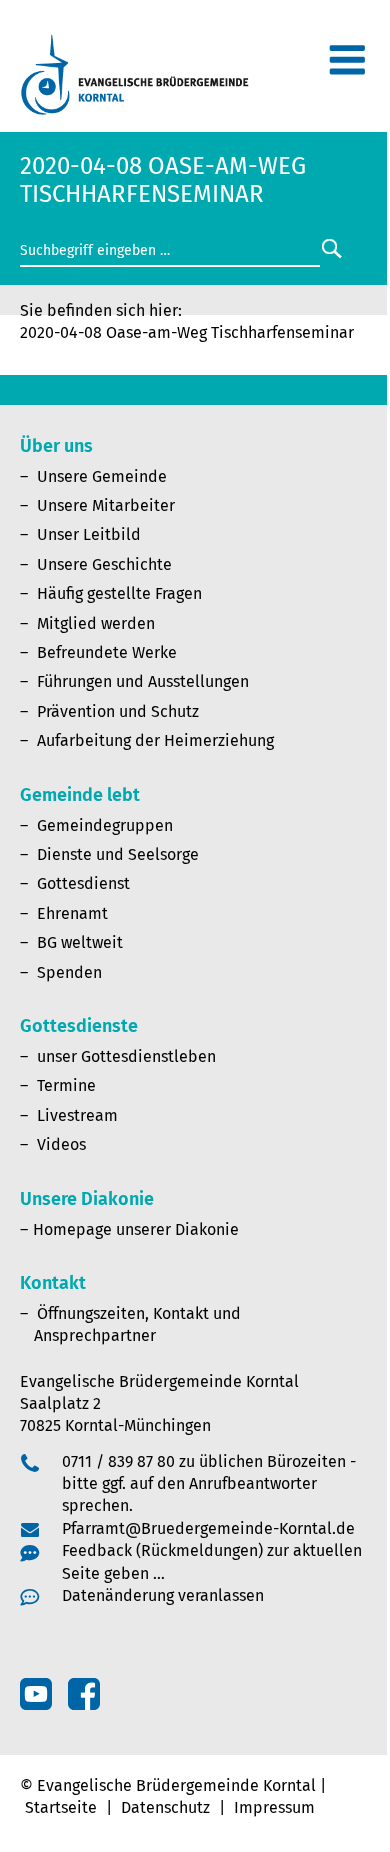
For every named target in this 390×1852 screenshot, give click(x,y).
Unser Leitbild (89, 534)
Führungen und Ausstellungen (143, 681)
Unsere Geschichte (104, 564)
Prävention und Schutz (118, 711)
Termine (66, 1085)
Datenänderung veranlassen (163, 1595)
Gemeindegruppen (105, 825)
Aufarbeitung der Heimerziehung (155, 740)
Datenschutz (165, 1807)
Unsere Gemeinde (102, 476)
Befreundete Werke (107, 652)
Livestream (77, 1115)
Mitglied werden (96, 623)
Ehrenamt (72, 913)
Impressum (274, 1807)
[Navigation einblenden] (347, 68)
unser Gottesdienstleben (126, 1056)
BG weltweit (80, 942)
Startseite (61, 1807)
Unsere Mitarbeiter (106, 505)
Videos (61, 1144)
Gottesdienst (83, 883)
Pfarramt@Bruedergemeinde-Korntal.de (208, 1528)
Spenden (69, 972)
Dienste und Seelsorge (118, 854)
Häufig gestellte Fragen (119, 593)
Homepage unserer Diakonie (136, 1229)
